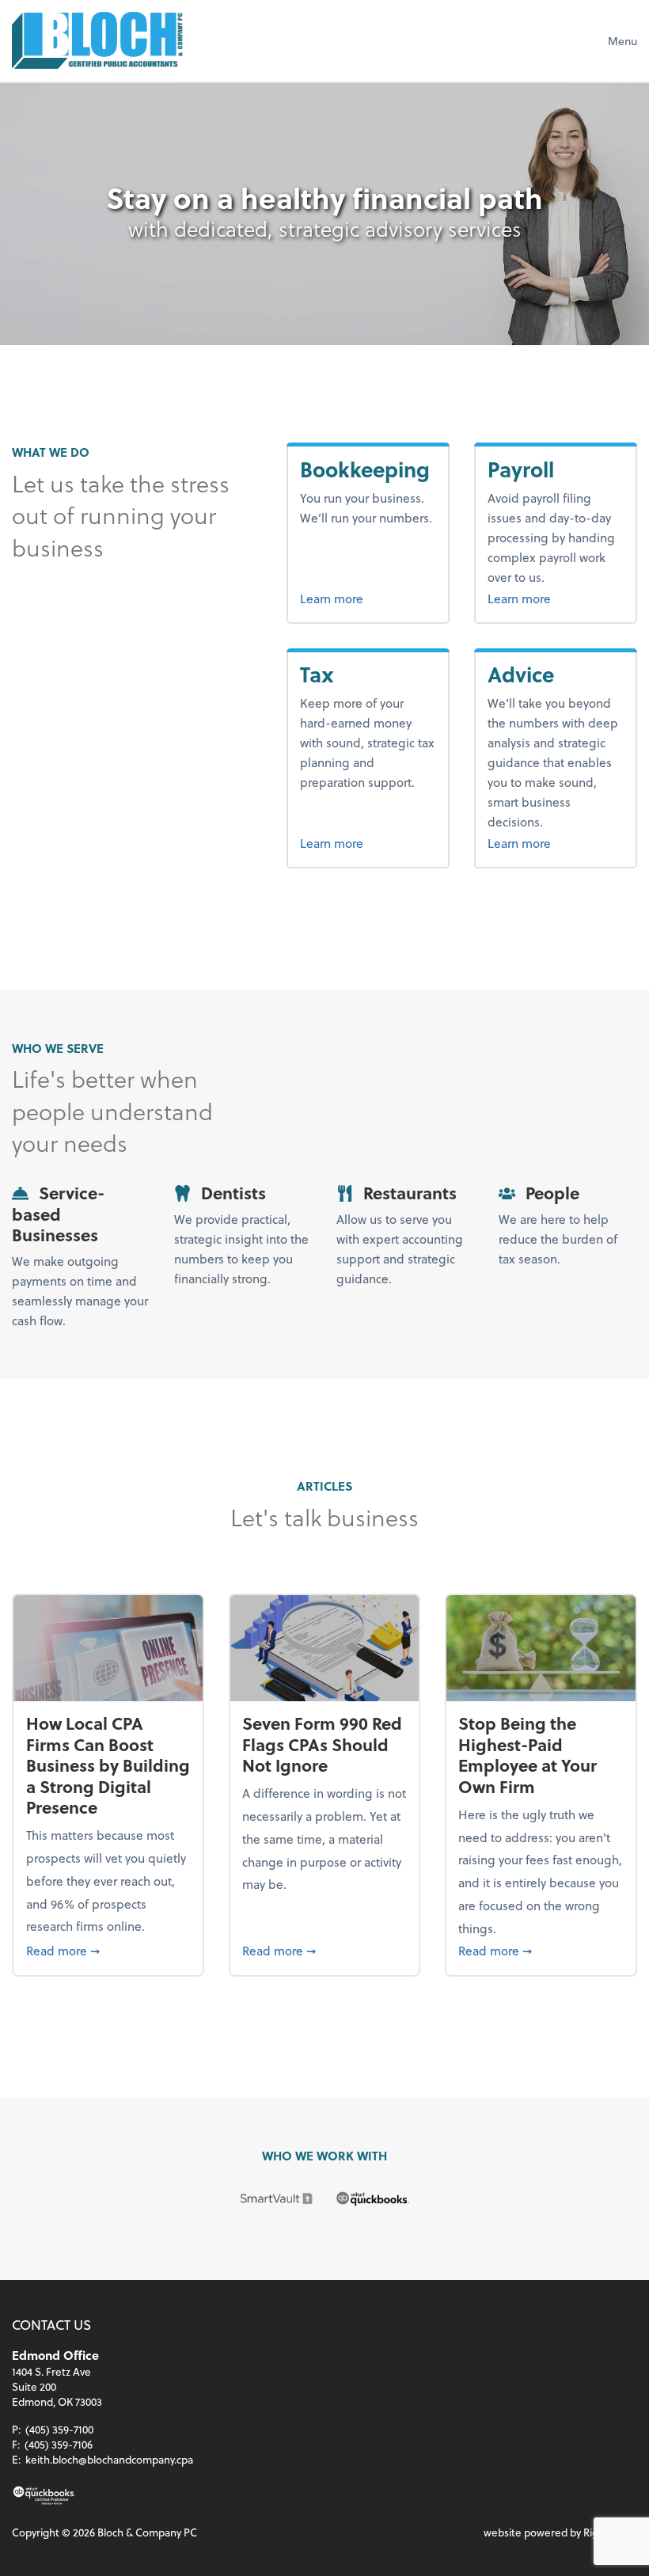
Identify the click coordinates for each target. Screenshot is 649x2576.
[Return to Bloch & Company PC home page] (97, 40)
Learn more (368, 598)
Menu (622, 41)
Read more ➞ (108, 1950)
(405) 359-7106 (59, 2444)
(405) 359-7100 (59, 2429)
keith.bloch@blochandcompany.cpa (109, 2459)
